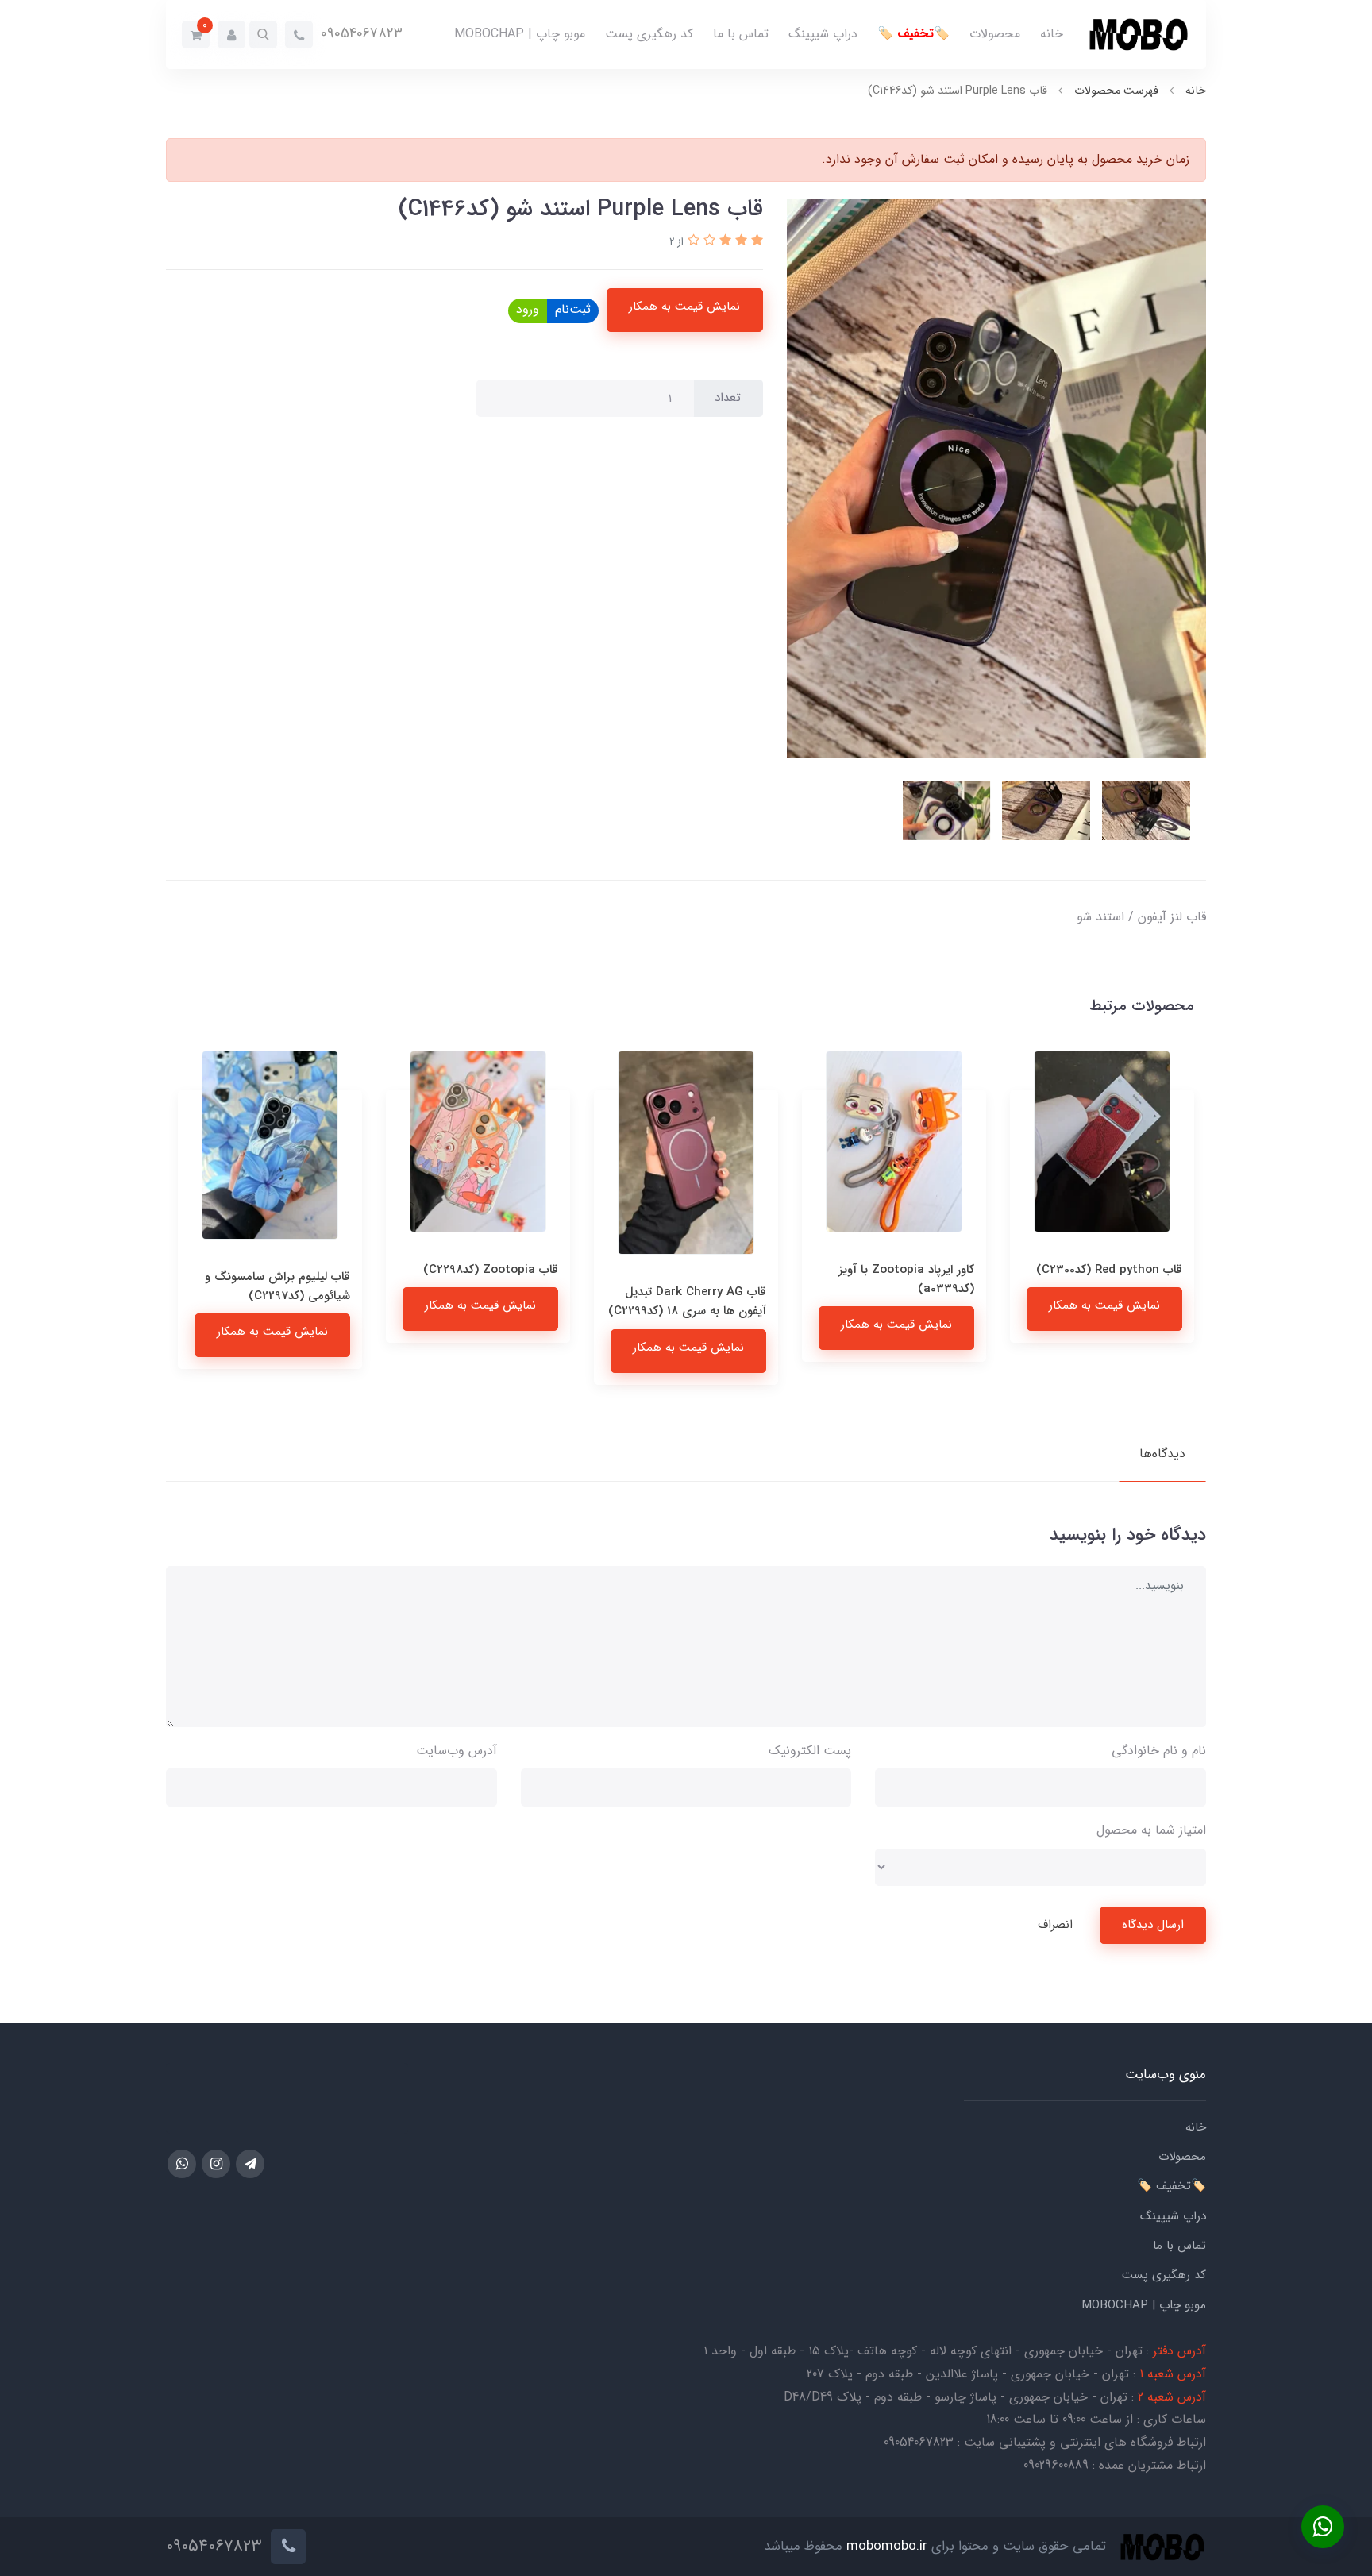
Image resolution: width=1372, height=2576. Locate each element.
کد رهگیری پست (649, 34)
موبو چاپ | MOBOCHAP (520, 34)
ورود (528, 309)
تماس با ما (741, 34)
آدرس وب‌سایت (457, 1751)
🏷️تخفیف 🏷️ (913, 34)
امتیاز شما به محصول (1151, 1830)
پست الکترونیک (810, 1751)
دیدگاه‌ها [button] (1162, 1454)
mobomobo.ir (887, 2546)
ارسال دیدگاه (1153, 1925)
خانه (1052, 34)
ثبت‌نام (573, 309)
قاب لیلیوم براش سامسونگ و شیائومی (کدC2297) (486, 1286)
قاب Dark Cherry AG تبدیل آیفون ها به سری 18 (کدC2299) (895, 1301)
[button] (263, 35)
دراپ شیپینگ (823, 34)
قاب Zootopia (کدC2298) (699, 1270)
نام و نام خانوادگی (1159, 1751)
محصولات (995, 34)
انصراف (1055, 1925)
